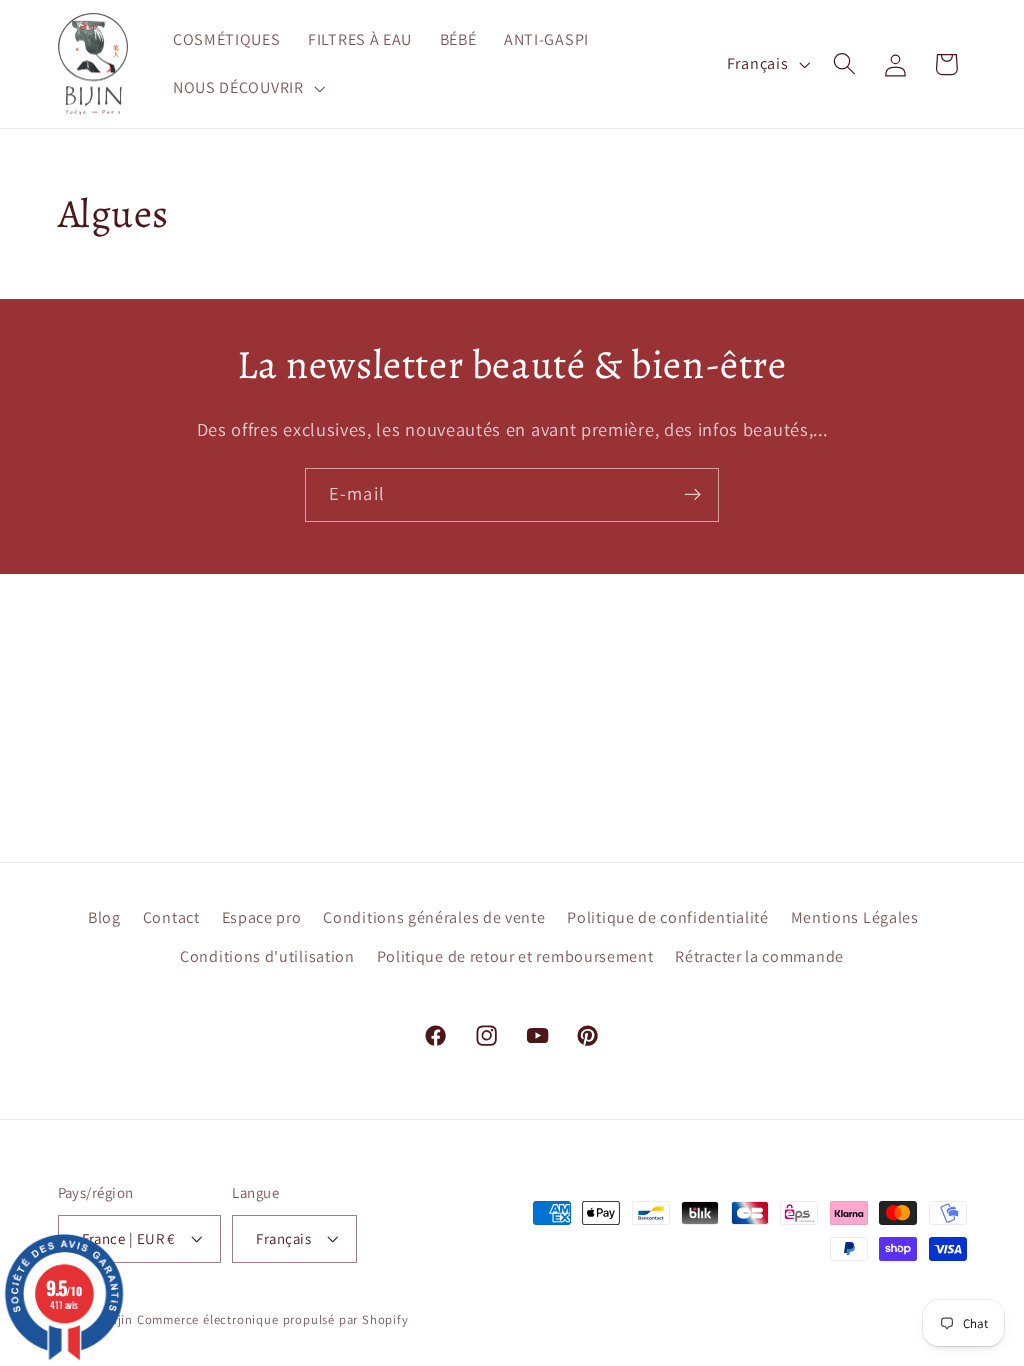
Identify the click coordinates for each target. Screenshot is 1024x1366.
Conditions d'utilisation (267, 956)
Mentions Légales (855, 917)
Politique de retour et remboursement (515, 956)
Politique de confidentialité (667, 917)
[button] (247, 88)
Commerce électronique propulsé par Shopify (273, 1319)
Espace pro (262, 917)
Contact (171, 917)
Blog (104, 917)
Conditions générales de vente (434, 917)
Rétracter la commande (759, 956)
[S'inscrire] (692, 495)
